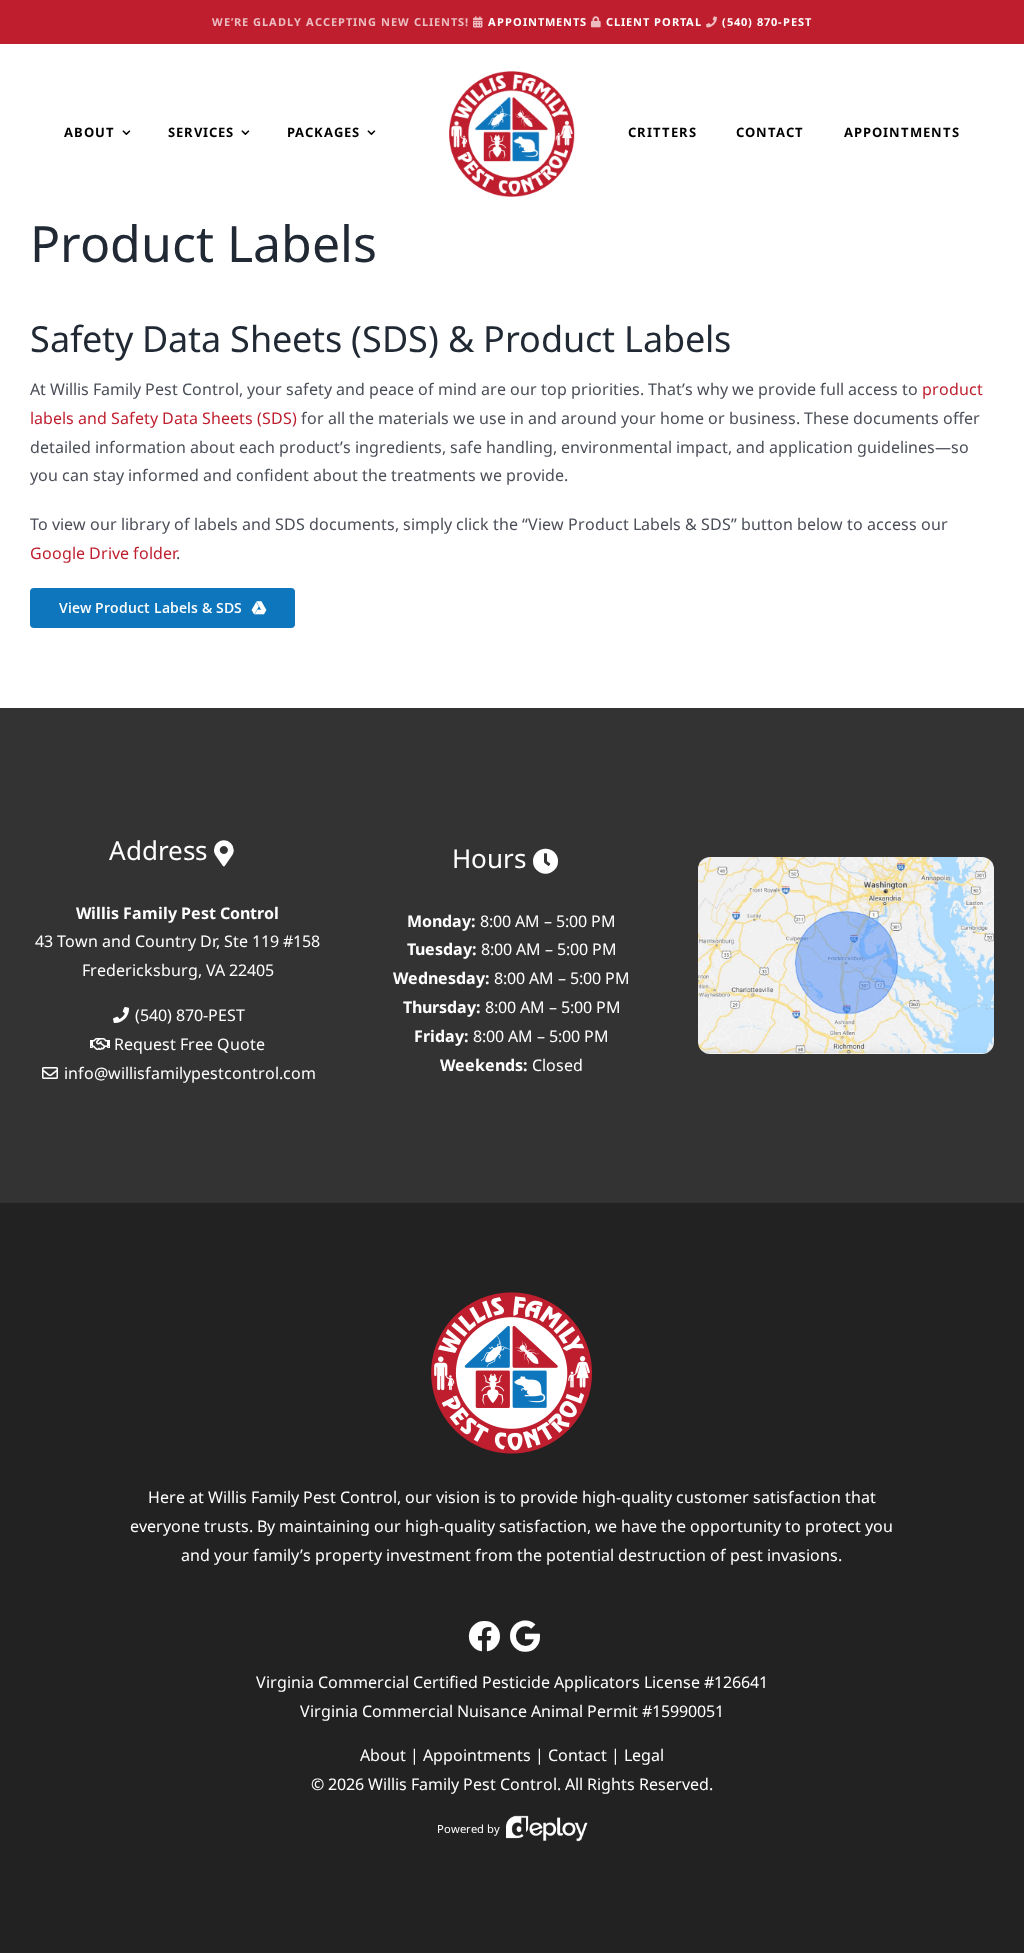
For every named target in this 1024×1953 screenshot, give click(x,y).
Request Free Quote (189, 1044)
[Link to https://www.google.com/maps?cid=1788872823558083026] (525, 1636)
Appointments (477, 1755)
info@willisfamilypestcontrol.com (190, 1073)
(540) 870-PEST (767, 21)
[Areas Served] (846, 865)
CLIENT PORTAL (654, 21)
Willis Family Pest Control (462, 1784)
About (383, 1755)
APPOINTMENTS (537, 21)
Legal (644, 1755)
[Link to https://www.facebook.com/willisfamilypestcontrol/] (484, 1636)
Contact (577, 1755)
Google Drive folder (103, 553)
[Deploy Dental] (547, 1828)
